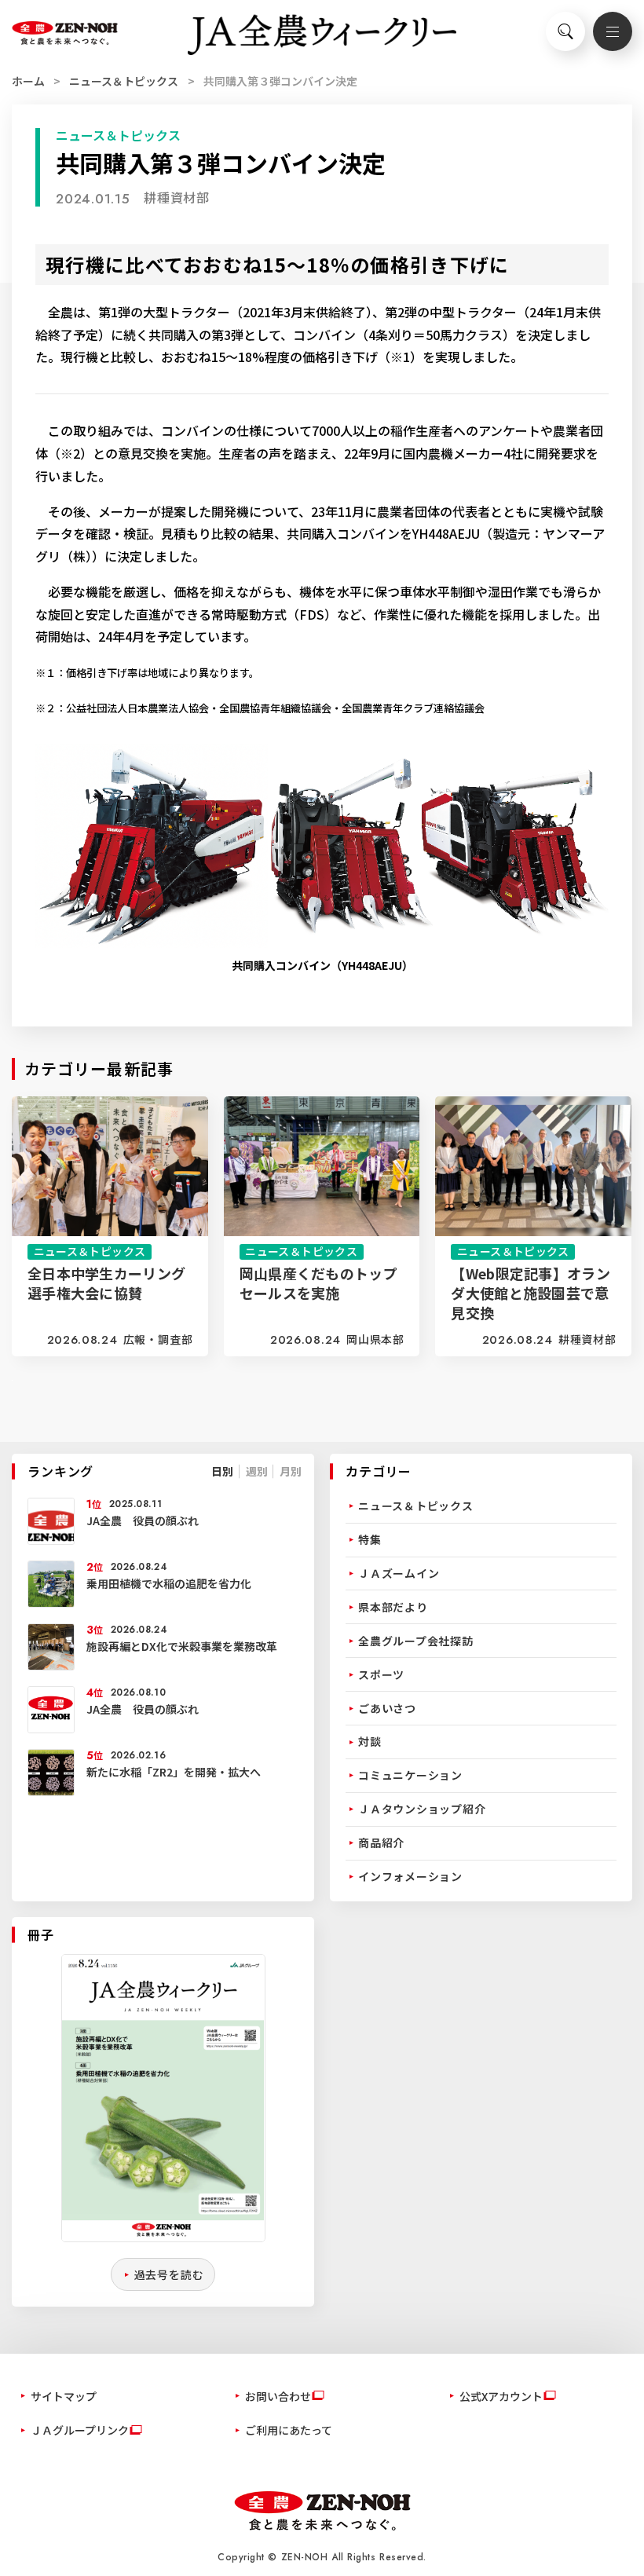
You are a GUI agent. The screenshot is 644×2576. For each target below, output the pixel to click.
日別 (222, 1471)
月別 (291, 1471)
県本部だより (393, 1607)
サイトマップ (64, 2396)
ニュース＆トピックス (124, 81)
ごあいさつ (387, 1708)
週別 (257, 1471)
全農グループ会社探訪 (416, 1641)
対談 (370, 1741)
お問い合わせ (278, 2396)
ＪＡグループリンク (80, 2430)
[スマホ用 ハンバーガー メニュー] (613, 31)
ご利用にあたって (289, 2430)
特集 (370, 1539)
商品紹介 (381, 1842)
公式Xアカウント (501, 2396)
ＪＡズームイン (399, 1573)
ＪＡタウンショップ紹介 (422, 1809)
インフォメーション (410, 1876)
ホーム (28, 81)
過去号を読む (169, 2274)
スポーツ (381, 1674)
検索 (565, 31)
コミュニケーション (410, 1775)
